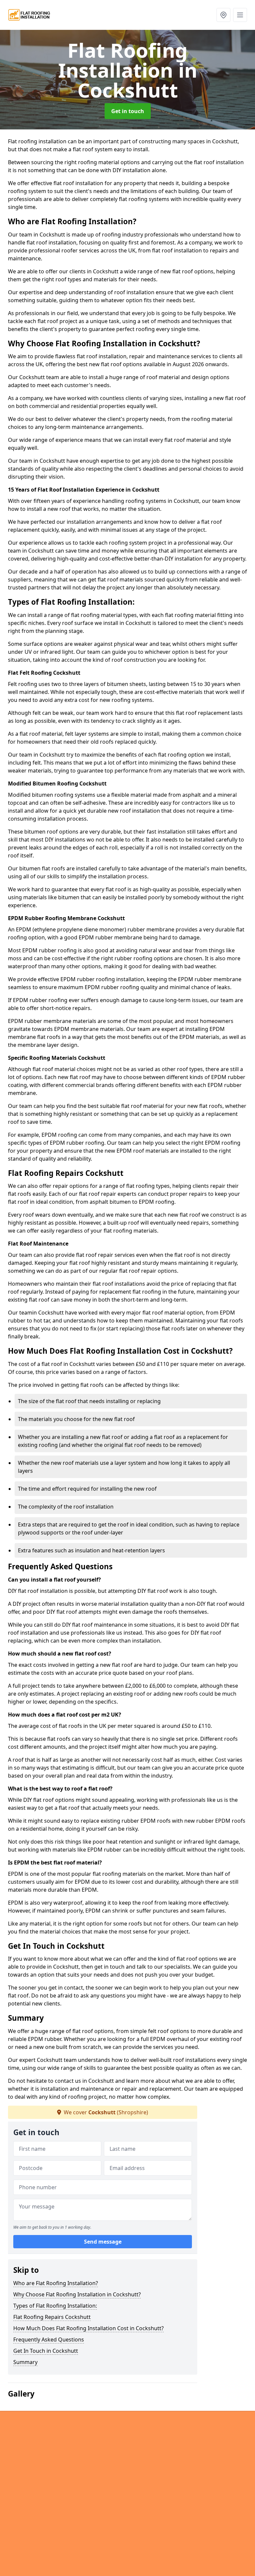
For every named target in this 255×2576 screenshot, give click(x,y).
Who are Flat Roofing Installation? (56, 2283)
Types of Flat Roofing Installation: (55, 2306)
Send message (103, 2242)
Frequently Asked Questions (49, 2339)
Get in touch (128, 111)
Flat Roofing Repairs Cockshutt (52, 2317)
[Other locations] (223, 15)
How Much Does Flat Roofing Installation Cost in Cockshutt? (88, 2328)
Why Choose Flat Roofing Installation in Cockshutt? (77, 2294)
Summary (25, 2362)
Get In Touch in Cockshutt (46, 2351)
